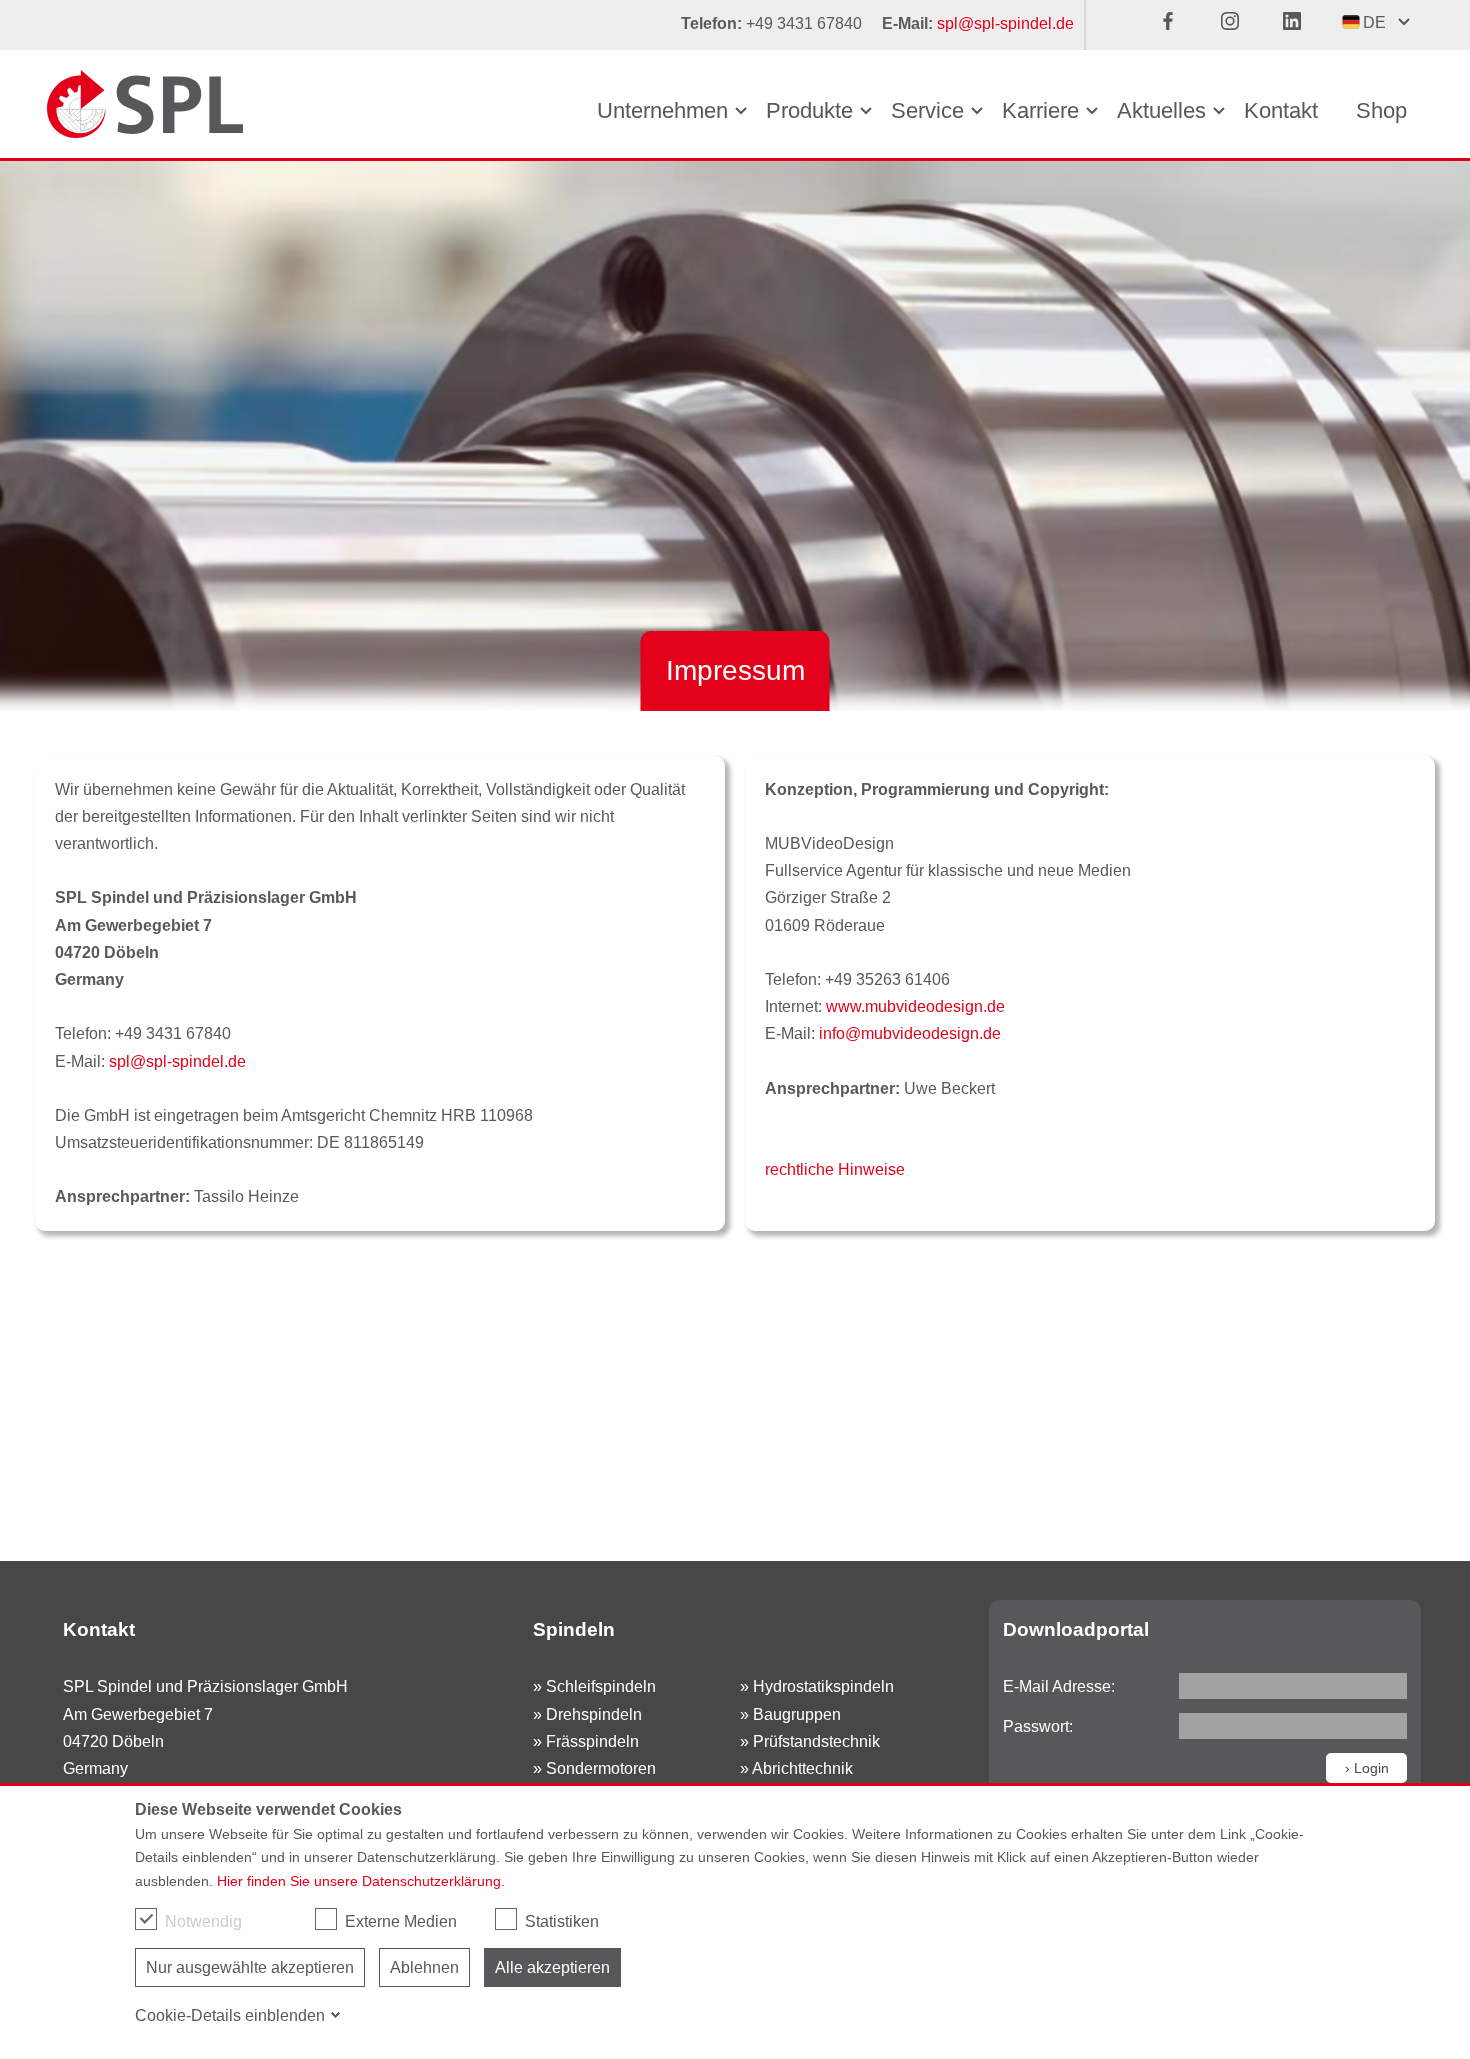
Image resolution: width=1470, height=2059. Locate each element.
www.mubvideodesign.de (915, 1006)
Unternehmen (662, 110)
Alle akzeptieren (552, 1967)
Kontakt (1281, 110)
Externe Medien (401, 1921)
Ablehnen (424, 1967)
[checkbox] (146, 1919)
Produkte (809, 110)
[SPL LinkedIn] (1302, 25)
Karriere (1040, 110)
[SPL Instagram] (1240, 25)
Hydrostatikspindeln (823, 1686)
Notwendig (203, 1921)
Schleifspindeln (601, 1686)
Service (927, 110)
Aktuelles (1161, 110)
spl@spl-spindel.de (1005, 23)
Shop (1381, 110)
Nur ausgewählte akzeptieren (250, 1967)
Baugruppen (797, 1714)
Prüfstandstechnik (816, 1741)
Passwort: (1038, 1726)
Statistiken (562, 1921)
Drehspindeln (594, 1714)
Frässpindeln (592, 1741)
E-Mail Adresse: (1059, 1686)
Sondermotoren (601, 1768)
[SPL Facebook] (1178, 25)
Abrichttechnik (802, 1768)
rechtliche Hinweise (835, 1169)
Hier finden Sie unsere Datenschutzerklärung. (361, 1881)
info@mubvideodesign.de (910, 1033)
